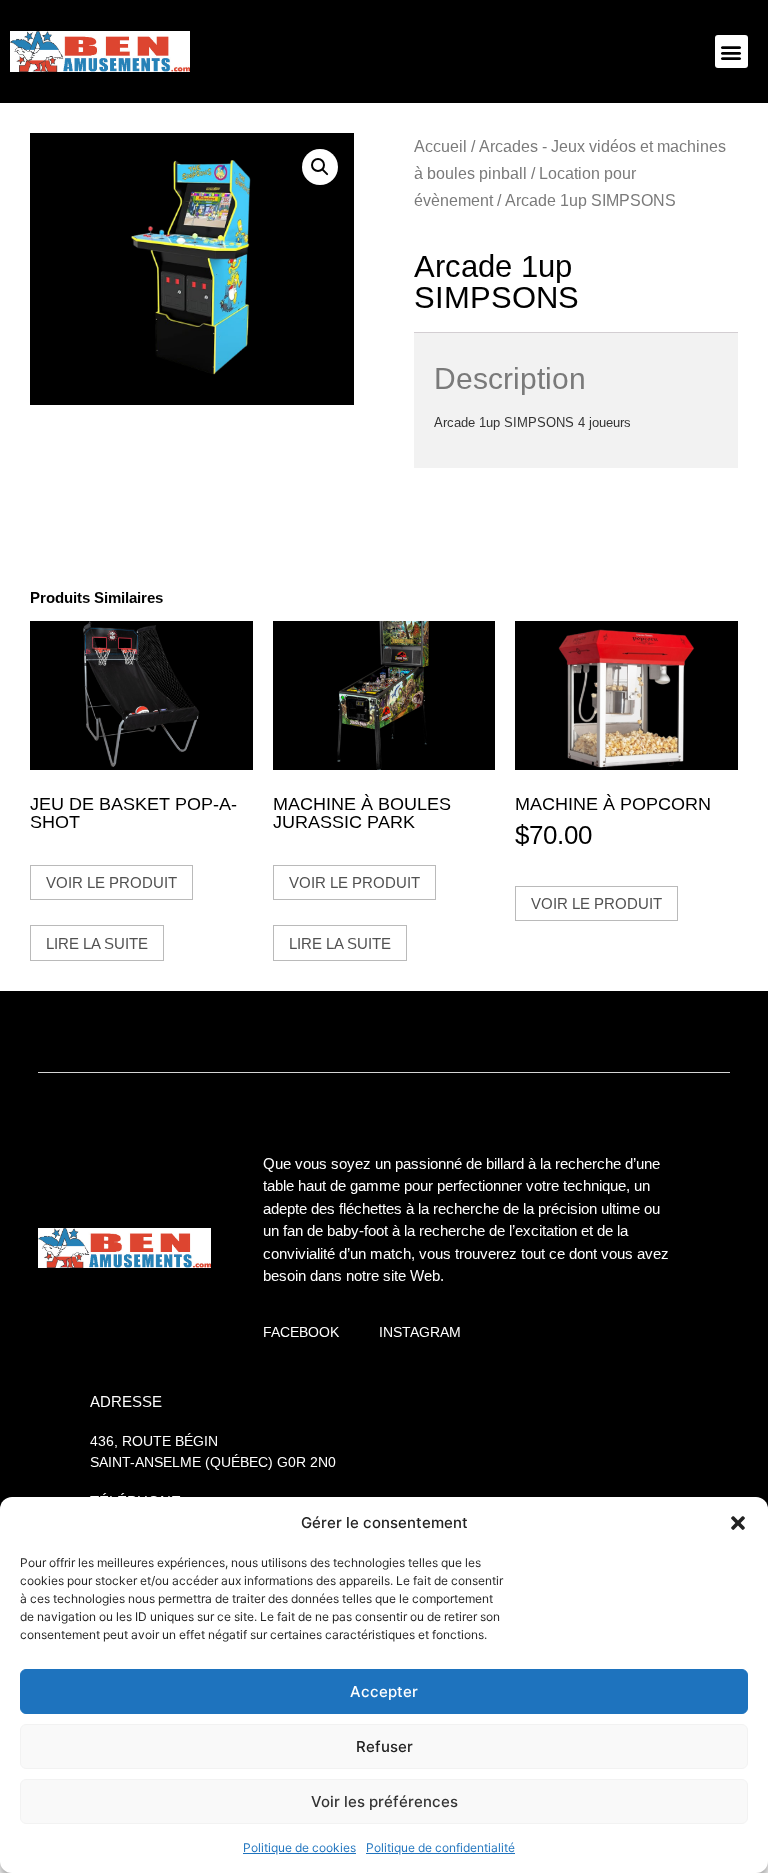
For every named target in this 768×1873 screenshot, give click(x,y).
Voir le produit (111, 882)
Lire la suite (97, 943)
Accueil (440, 146)
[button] (738, 1523)
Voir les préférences (384, 1801)
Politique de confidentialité (440, 1847)
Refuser (384, 1746)
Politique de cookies (299, 1847)
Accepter (384, 1691)
